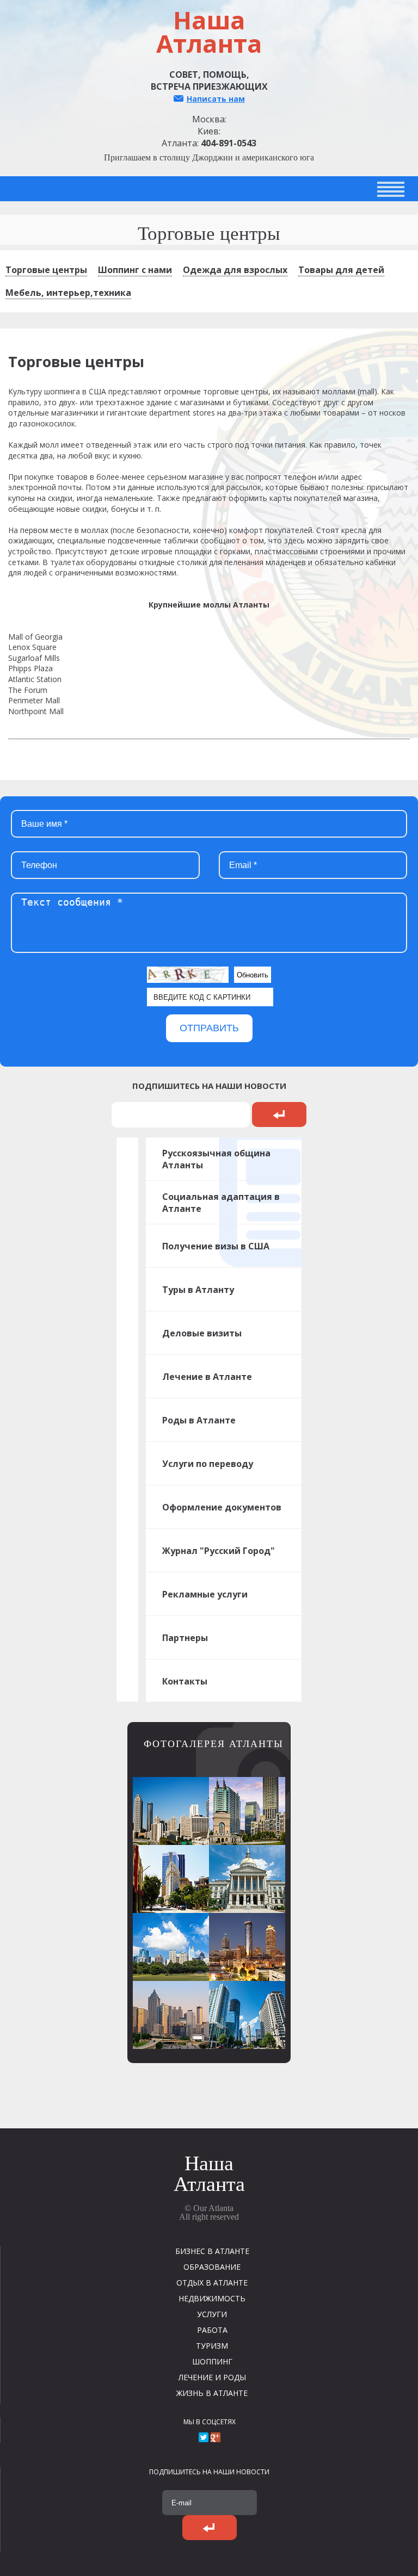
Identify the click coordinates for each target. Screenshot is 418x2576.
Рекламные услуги (205, 1594)
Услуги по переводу (208, 1464)
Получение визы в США (216, 1246)
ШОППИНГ (212, 2361)
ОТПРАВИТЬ (209, 1028)
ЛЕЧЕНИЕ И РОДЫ (212, 2377)
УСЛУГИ (212, 2314)
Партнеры (185, 1638)
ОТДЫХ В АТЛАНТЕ (212, 2283)
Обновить (253, 975)
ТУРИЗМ (212, 2346)
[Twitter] (204, 2437)
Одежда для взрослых (235, 270)
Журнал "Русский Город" (219, 1551)
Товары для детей (341, 270)
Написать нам (216, 99)
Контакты (185, 1681)
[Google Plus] (216, 2437)
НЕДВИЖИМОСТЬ (212, 2298)
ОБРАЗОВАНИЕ (212, 2267)
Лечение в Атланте (207, 1377)
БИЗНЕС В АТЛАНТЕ (212, 2251)
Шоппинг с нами (135, 270)
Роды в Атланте (199, 1420)
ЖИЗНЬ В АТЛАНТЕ (212, 2393)
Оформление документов (222, 1507)
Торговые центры (46, 270)
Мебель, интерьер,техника (68, 293)
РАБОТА (212, 2330)
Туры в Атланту (198, 1290)
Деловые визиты (202, 1333)
